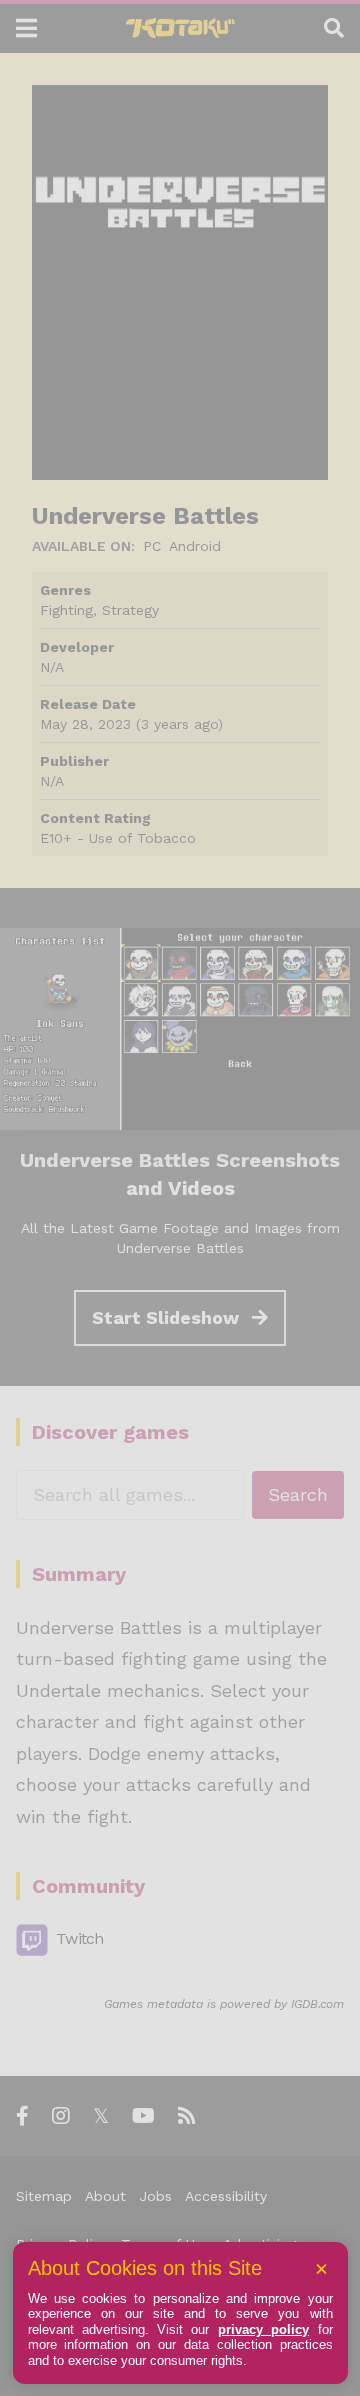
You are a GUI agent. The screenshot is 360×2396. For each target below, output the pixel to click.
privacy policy (263, 2329)
